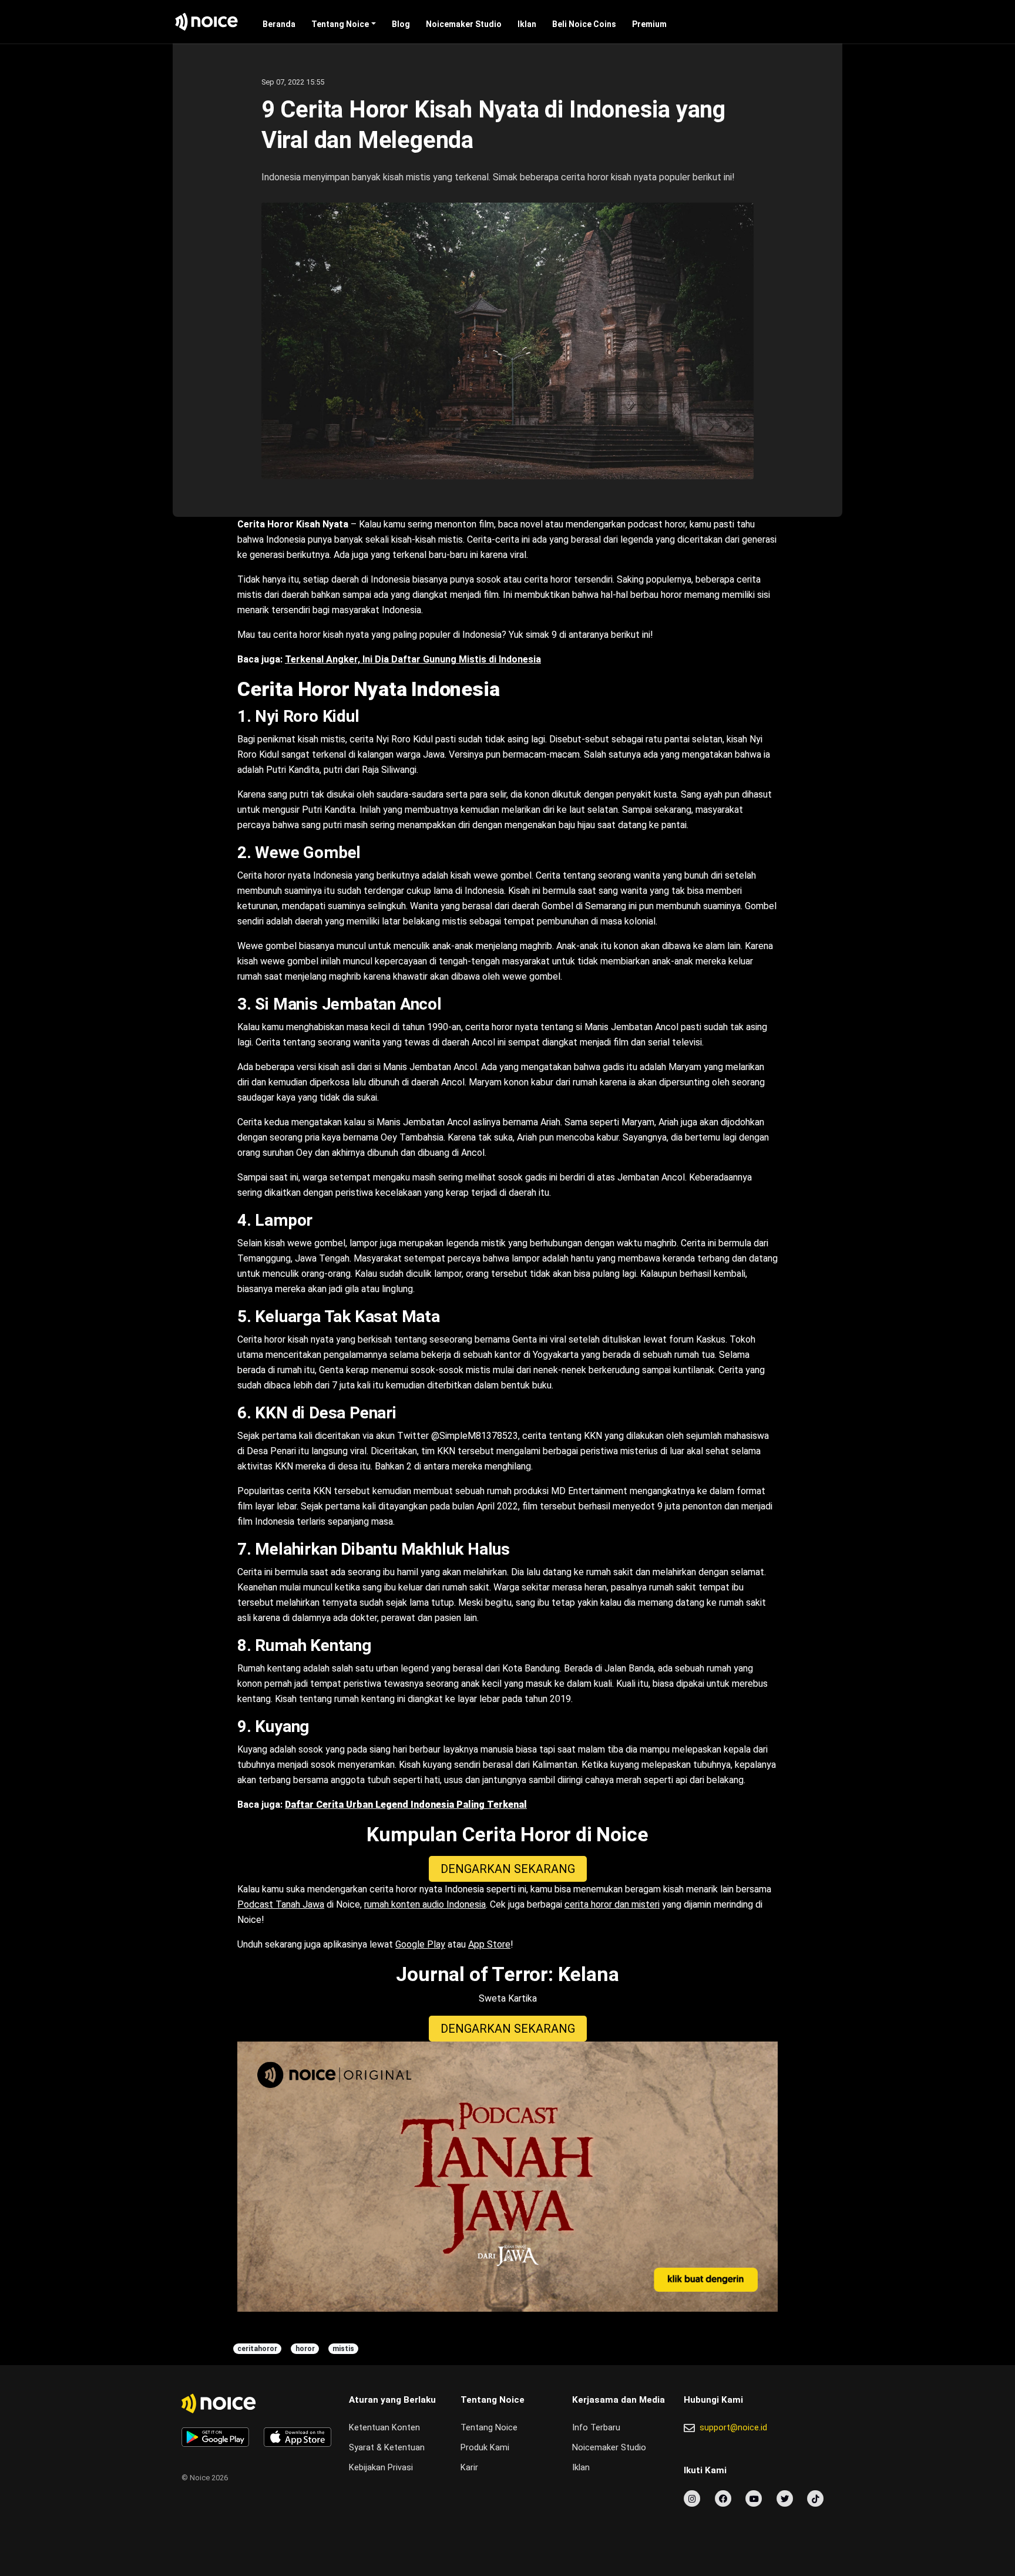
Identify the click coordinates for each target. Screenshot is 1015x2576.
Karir (469, 2468)
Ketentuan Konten (384, 2428)
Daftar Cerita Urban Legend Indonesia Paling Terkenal (406, 1805)
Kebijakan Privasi (381, 2468)
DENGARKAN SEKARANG (508, 1869)
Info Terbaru (596, 2428)
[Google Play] (215, 2437)
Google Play (420, 1944)
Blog (401, 24)
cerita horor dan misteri (612, 1904)
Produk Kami (485, 2448)
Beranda (279, 24)
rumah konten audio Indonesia (425, 1904)
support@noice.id (733, 2428)
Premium (649, 24)
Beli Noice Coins (584, 24)
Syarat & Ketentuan (387, 2448)
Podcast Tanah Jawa (281, 1904)
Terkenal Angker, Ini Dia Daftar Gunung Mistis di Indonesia (413, 659)
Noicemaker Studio (464, 24)
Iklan (527, 24)
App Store (489, 1944)
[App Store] (298, 2437)
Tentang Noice (340, 24)
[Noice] (207, 22)
